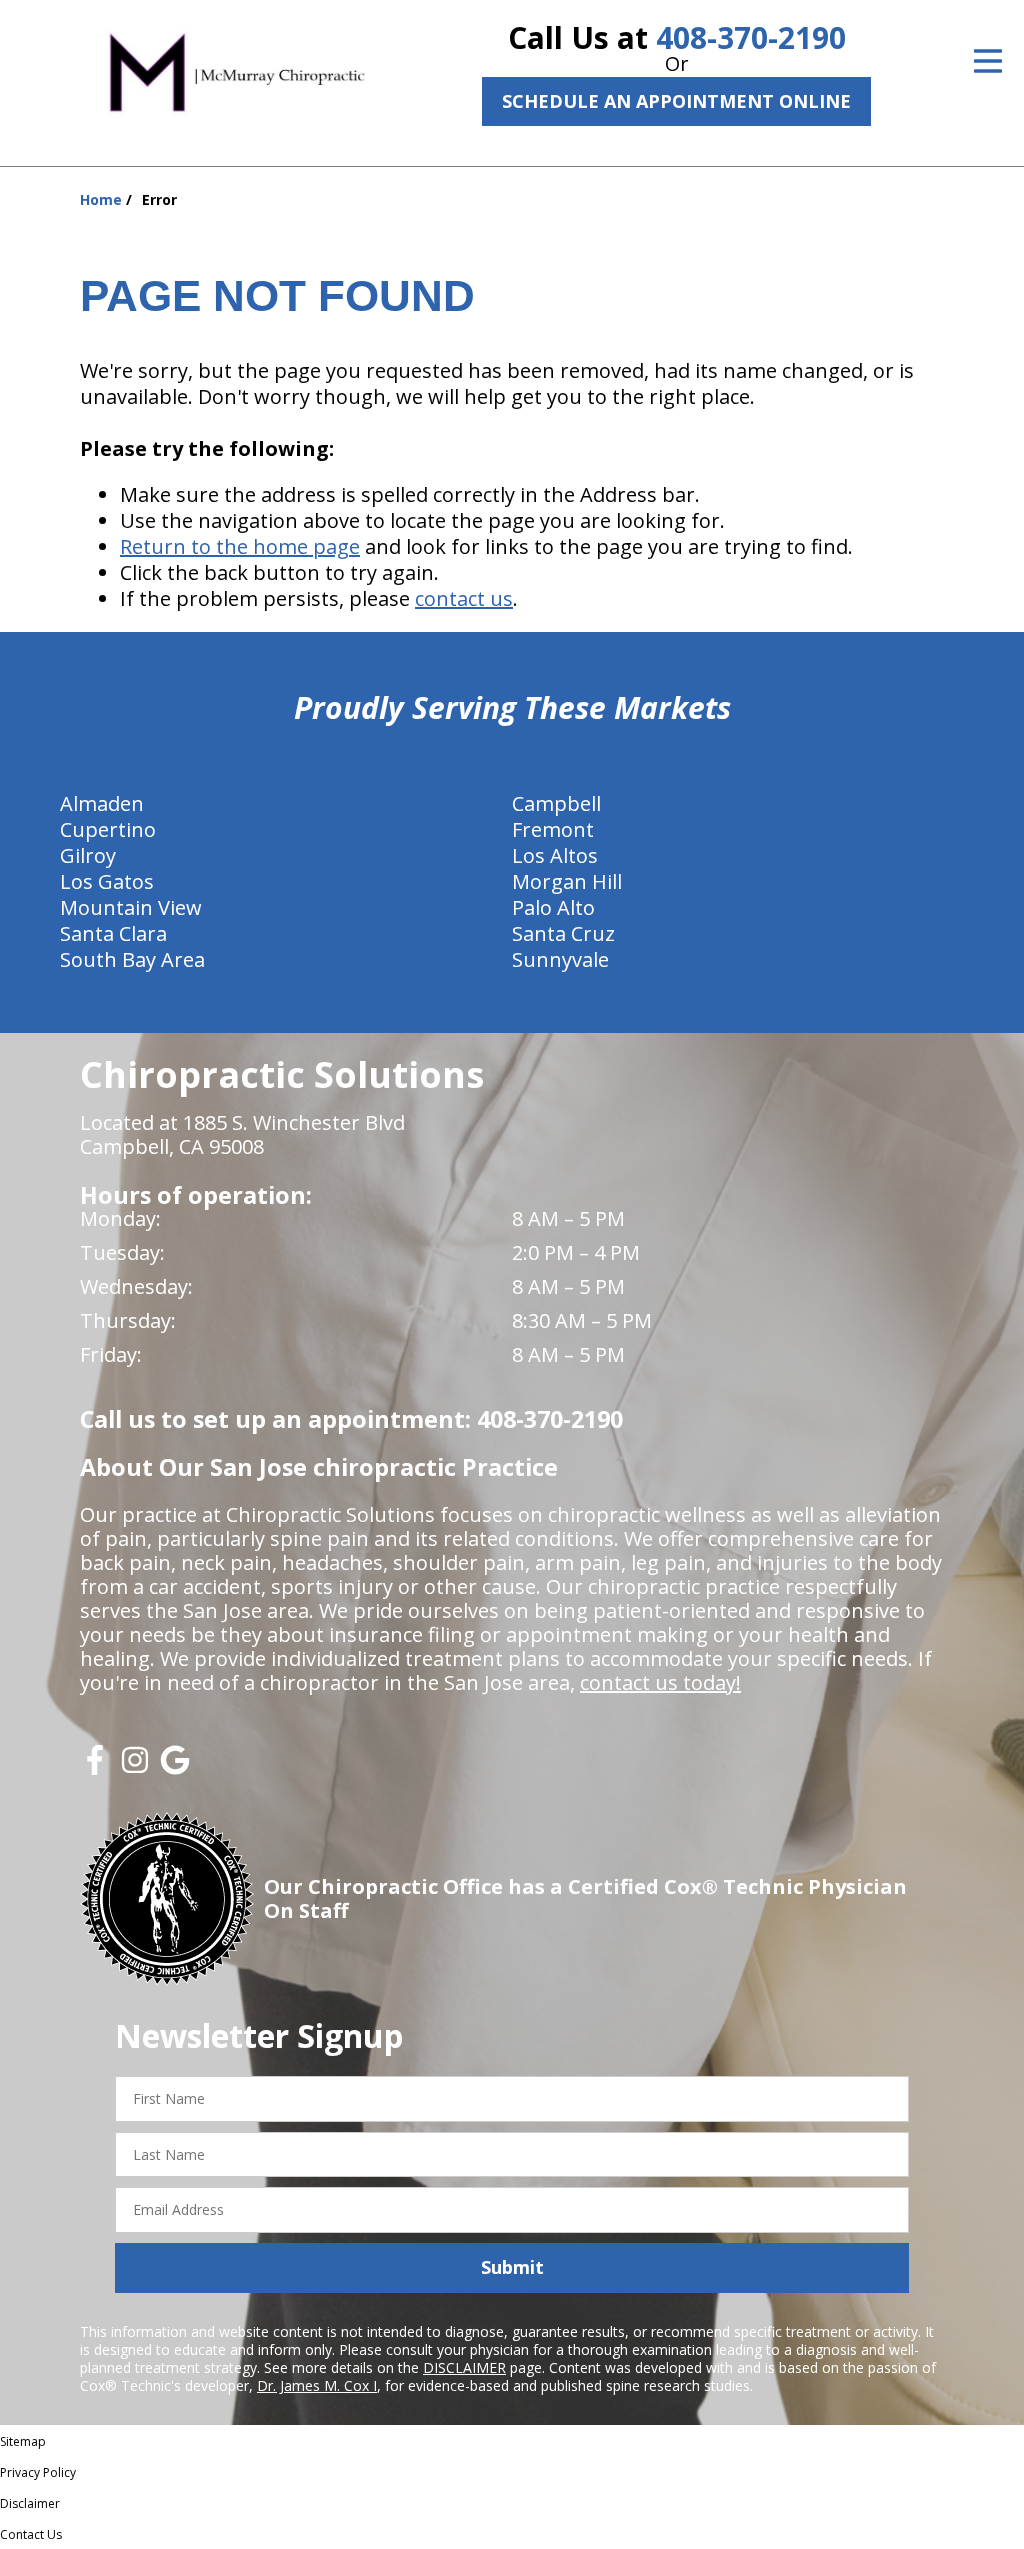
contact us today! (660, 1682)
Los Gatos (107, 881)
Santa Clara (113, 933)
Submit (512, 2267)
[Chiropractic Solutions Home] (237, 71)
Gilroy (88, 855)
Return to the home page (240, 546)
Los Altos (555, 855)
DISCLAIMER (464, 2367)
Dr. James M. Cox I (317, 2385)
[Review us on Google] (175, 1767)
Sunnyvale (560, 959)
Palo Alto (553, 907)
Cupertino (108, 829)
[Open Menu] (988, 61)
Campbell (556, 803)
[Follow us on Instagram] (135, 1767)
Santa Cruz (563, 933)
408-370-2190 (751, 37)
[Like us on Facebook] (95, 1767)
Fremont (553, 829)
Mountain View (131, 907)
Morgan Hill (567, 881)
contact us (464, 598)
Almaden (102, 803)
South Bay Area (132, 959)
